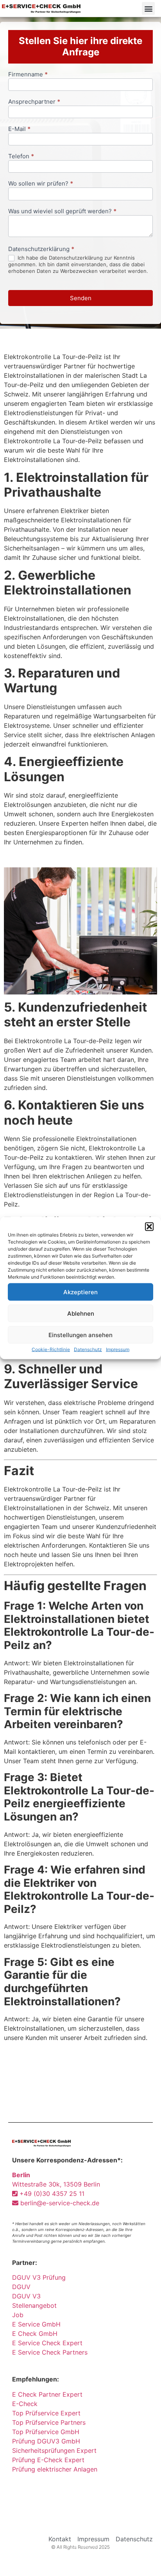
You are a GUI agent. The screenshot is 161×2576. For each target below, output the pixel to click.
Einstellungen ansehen (80, 1335)
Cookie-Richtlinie (51, 1349)
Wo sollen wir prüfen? (41, 184)
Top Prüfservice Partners (49, 2422)
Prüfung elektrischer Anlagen (55, 2469)
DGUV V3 (26, 2296)
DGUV (21, 2287)
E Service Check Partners (50, 2352)
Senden (81, 298)
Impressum (118, 1349)
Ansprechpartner (34, 102)
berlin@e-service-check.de (59, 2203)
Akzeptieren (80, 1292)
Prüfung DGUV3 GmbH (46, 2441)
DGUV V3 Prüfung (39, 2277)
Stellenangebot (34, 2305)
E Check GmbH (35, 2334)
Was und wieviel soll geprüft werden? (62, 211)
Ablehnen (81, 1313)
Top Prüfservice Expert (46, 2413)
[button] (149, 1227)
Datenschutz (88, 1349)
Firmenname (28, 75)
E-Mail (19, 129)
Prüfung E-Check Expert (48, 2460)
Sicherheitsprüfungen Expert (54, 2450)
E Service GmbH (36, 2324)
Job (18, 2315)
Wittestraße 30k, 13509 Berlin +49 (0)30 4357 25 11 (56, 2184)
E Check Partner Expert (47, 2394)
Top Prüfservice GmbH (46, 2432)
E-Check (25, 2404)
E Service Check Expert (49, 2343)
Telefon (21, 157)
